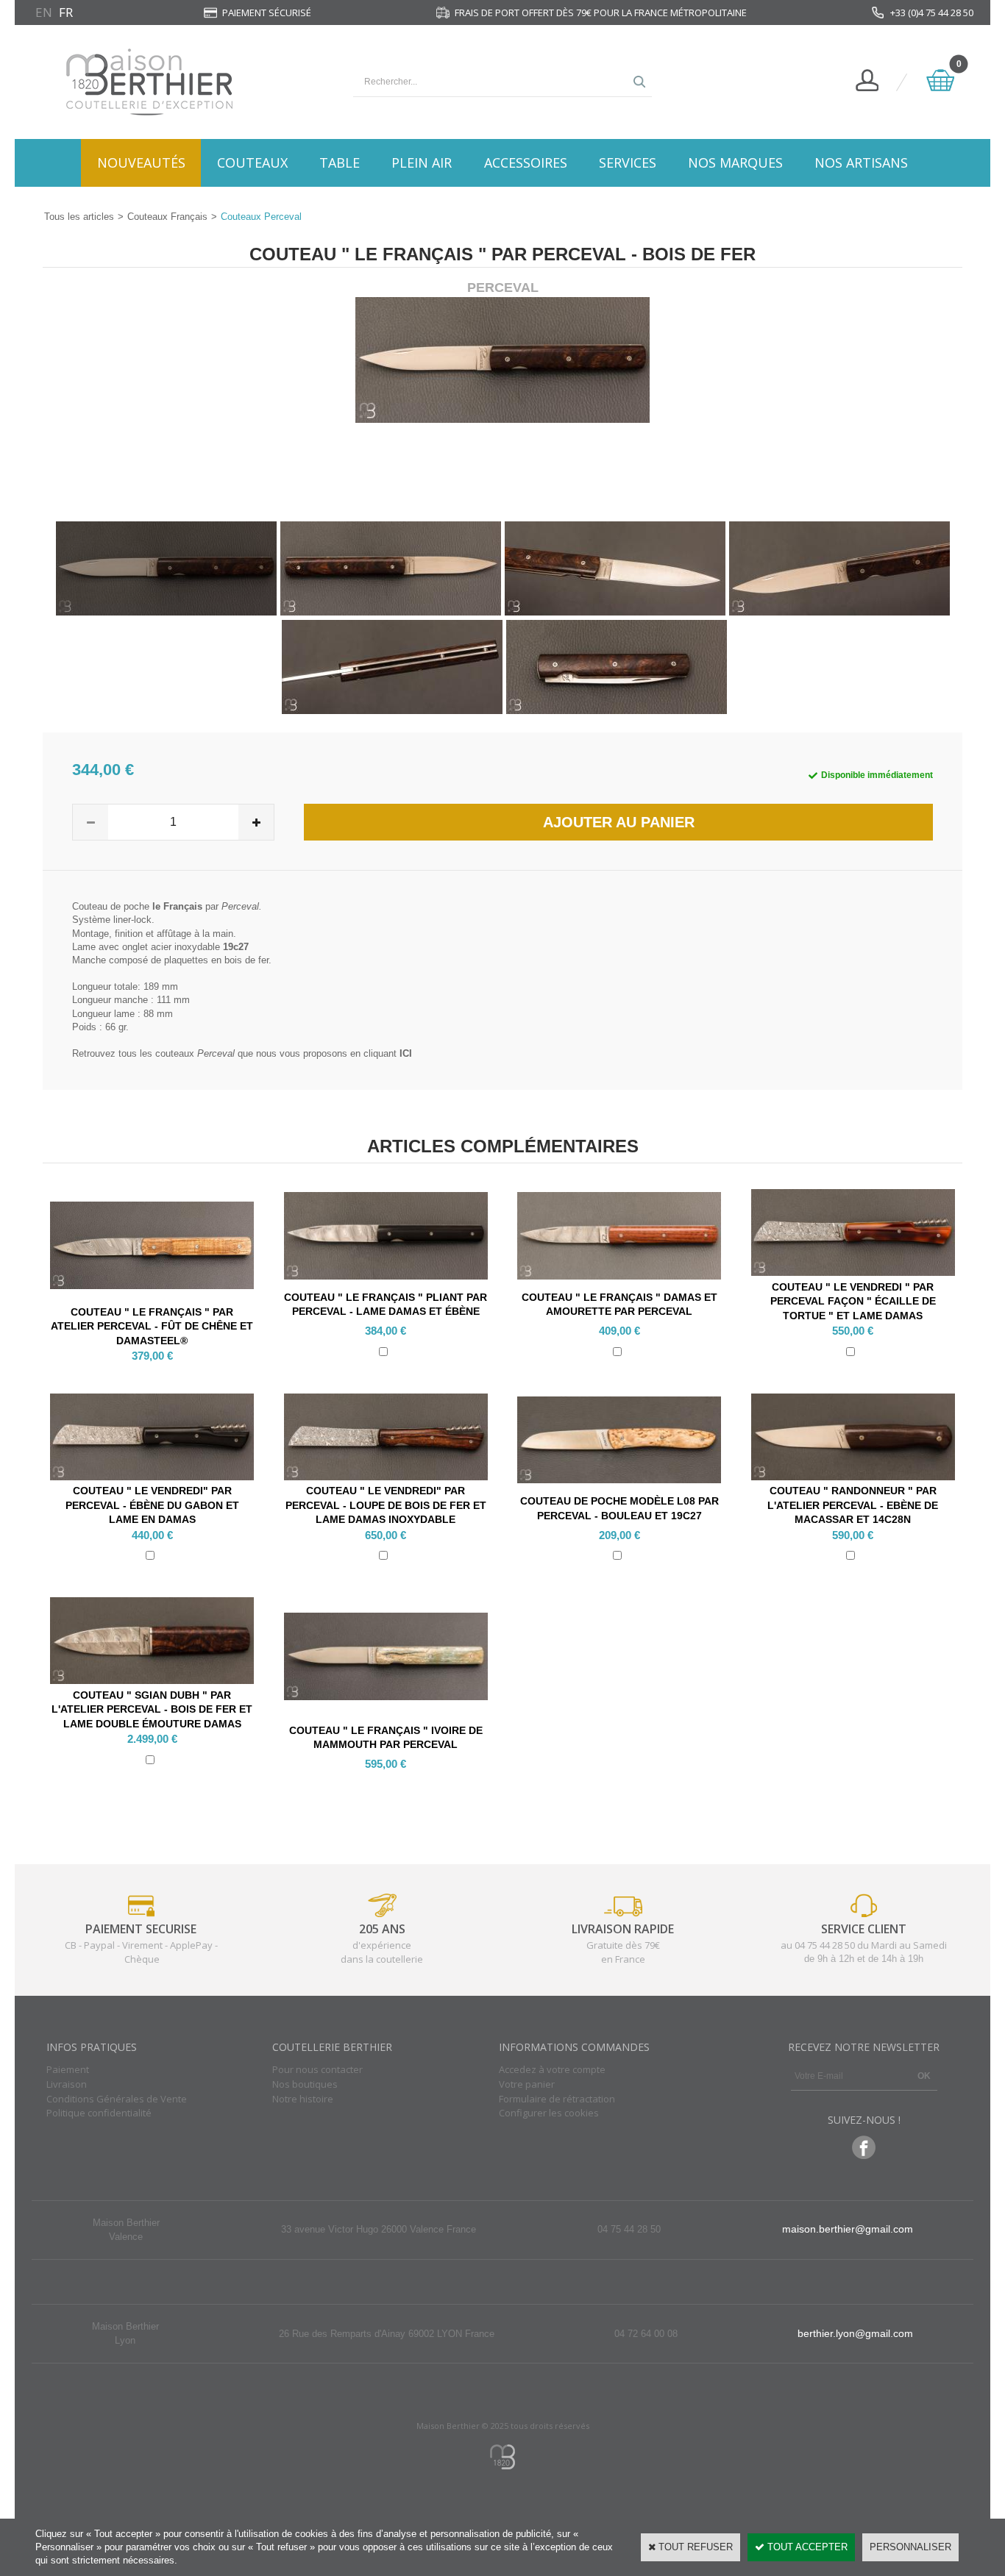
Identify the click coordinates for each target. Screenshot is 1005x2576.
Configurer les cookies (549, 2113)
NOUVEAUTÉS (141, 163)
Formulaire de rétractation (557, 2099)
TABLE (340, 163)
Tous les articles (79, 217)
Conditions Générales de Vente (117, 2099)
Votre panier (527, 2084)
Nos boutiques (305, 2084)
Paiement (68, 2069)
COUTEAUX (252, 163)
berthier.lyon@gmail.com (855, 2333)
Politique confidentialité (99, 2113)
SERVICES (628, 163)
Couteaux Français (167, 217)
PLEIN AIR (422, 163)
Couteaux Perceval (261, 217)
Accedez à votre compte (552, 2069)
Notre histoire (303, 2099)
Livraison (67, 2084)
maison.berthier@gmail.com (848, 2229)
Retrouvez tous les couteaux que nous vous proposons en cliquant (242, 1053)
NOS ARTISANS (861, 163)
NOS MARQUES (735, 163)
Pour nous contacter (317, 2069)
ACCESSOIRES (526, 163)
